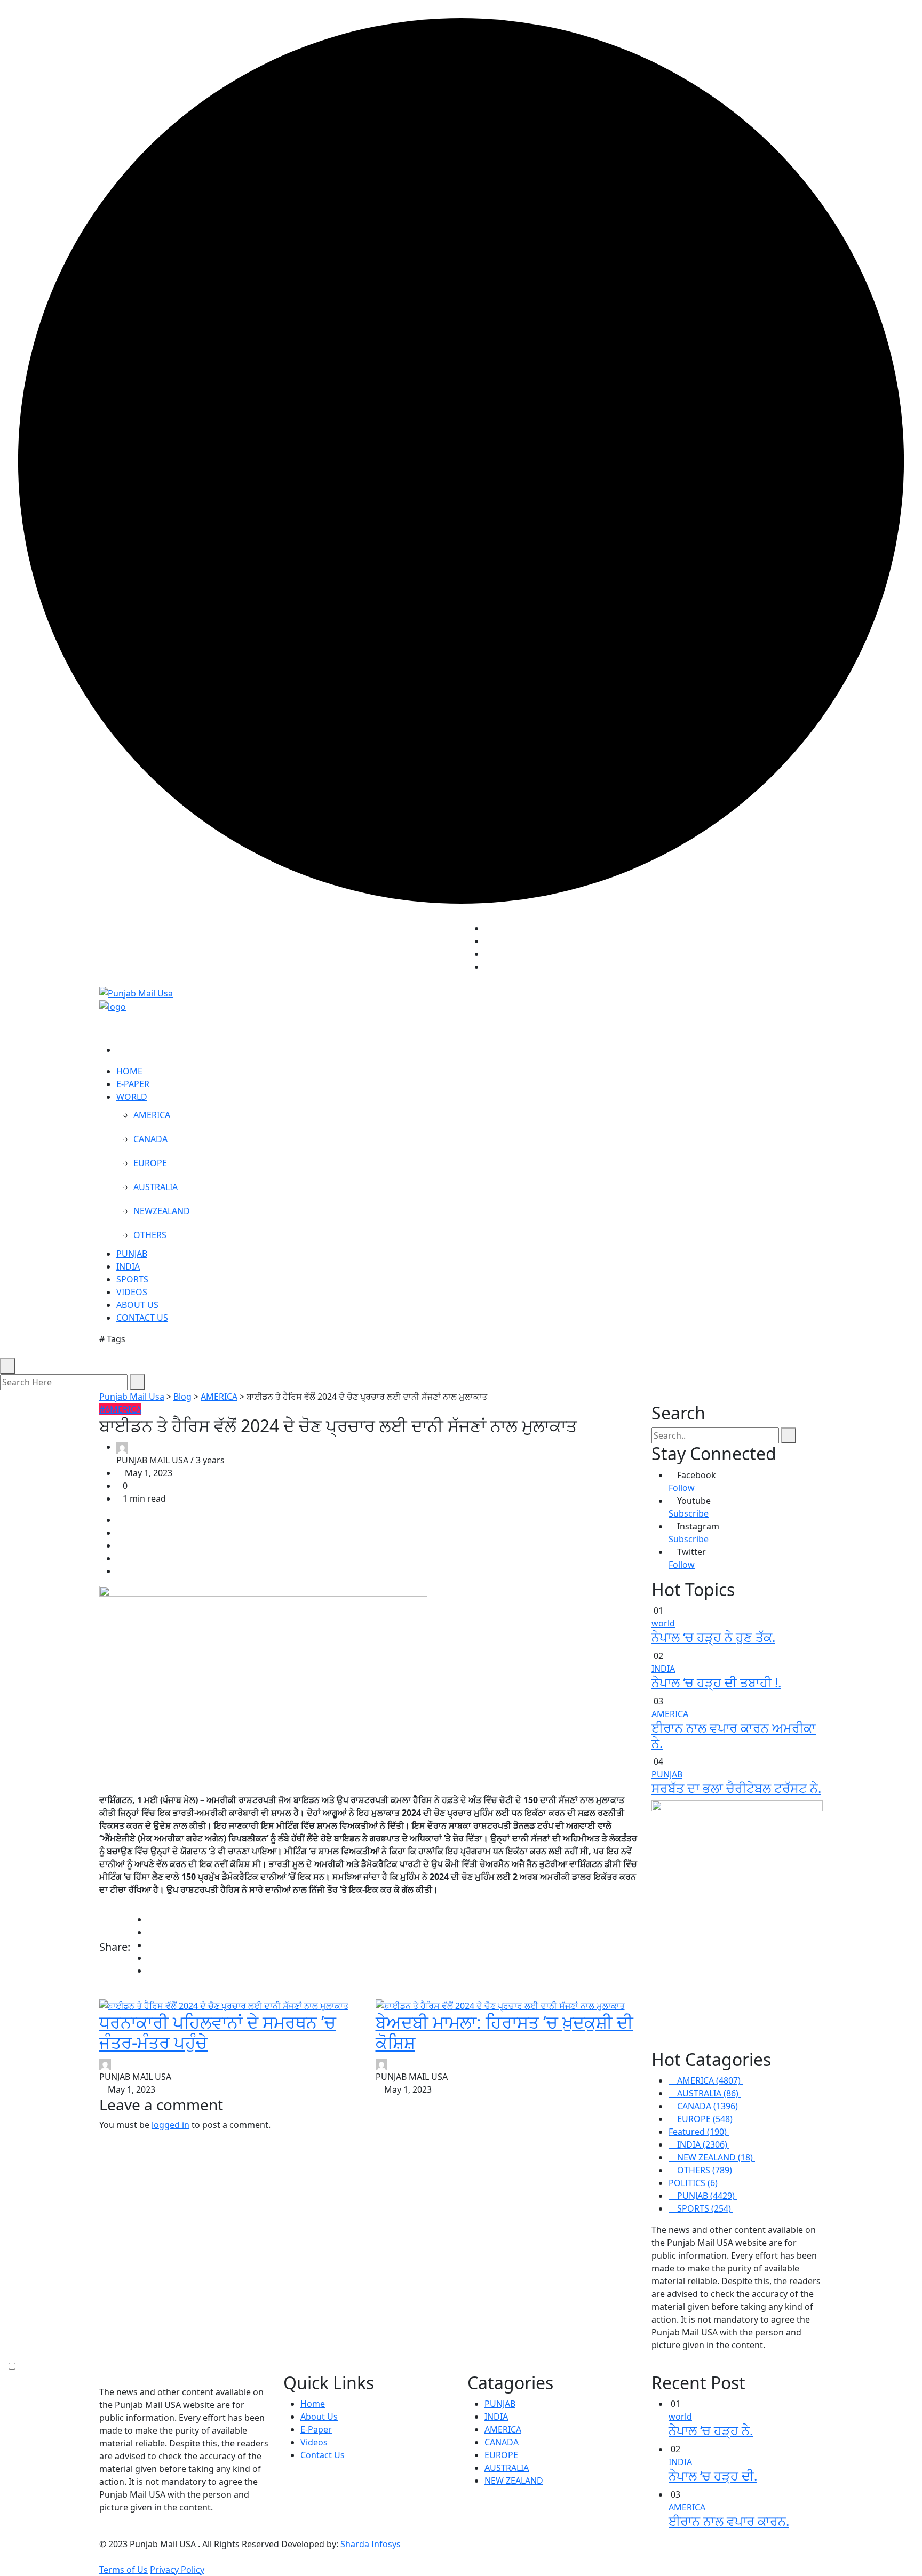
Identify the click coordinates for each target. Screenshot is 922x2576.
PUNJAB (132, 1254)
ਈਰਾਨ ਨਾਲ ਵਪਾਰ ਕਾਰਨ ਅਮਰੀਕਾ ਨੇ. (734, 1735)
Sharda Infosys (371, 2544)
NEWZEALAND (162, 1211)
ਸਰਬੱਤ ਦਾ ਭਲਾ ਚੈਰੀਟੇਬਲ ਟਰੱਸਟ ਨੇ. (736, 1788)
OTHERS (150, 1235)
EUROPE (150, 1163)
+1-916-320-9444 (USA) (409, 952)
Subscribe (689, 1513)
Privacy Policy (177, 2570)
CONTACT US (142, 1318)
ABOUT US (137, 1305)
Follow (682, 1488)
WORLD (132, 1097)
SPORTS (132, 1279)
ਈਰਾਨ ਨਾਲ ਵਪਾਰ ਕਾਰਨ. (729, 2521)
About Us (319, 2417)
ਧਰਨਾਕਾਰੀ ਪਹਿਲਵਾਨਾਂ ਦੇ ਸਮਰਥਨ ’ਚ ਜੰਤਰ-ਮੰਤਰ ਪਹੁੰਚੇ (218, 2032)
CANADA (150, 1139)
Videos (314, 2442)
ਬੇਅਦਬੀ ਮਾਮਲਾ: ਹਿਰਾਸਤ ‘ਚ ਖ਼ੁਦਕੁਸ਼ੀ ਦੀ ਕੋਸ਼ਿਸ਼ (504, 2032)
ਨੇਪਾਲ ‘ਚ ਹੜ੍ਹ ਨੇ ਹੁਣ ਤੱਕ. (713, 1637)
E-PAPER (133, 1084)
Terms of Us (124, 2570)
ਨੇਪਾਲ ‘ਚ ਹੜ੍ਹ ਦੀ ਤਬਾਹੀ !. (716, 1682)
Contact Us (323, 2455)
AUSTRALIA (156, 1187)
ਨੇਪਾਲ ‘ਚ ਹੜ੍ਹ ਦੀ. (713, 2475)
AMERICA (152, 1115)
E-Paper (316, 2429)
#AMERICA (120, 1409)
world (663, 1623)
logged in (170, 2125)
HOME (129, 1071)
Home (313, 2404)
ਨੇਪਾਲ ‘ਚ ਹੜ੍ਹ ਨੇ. (711, 2430)
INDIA (128, 1266)
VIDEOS (132, 1292)
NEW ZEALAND (514, 2481)
